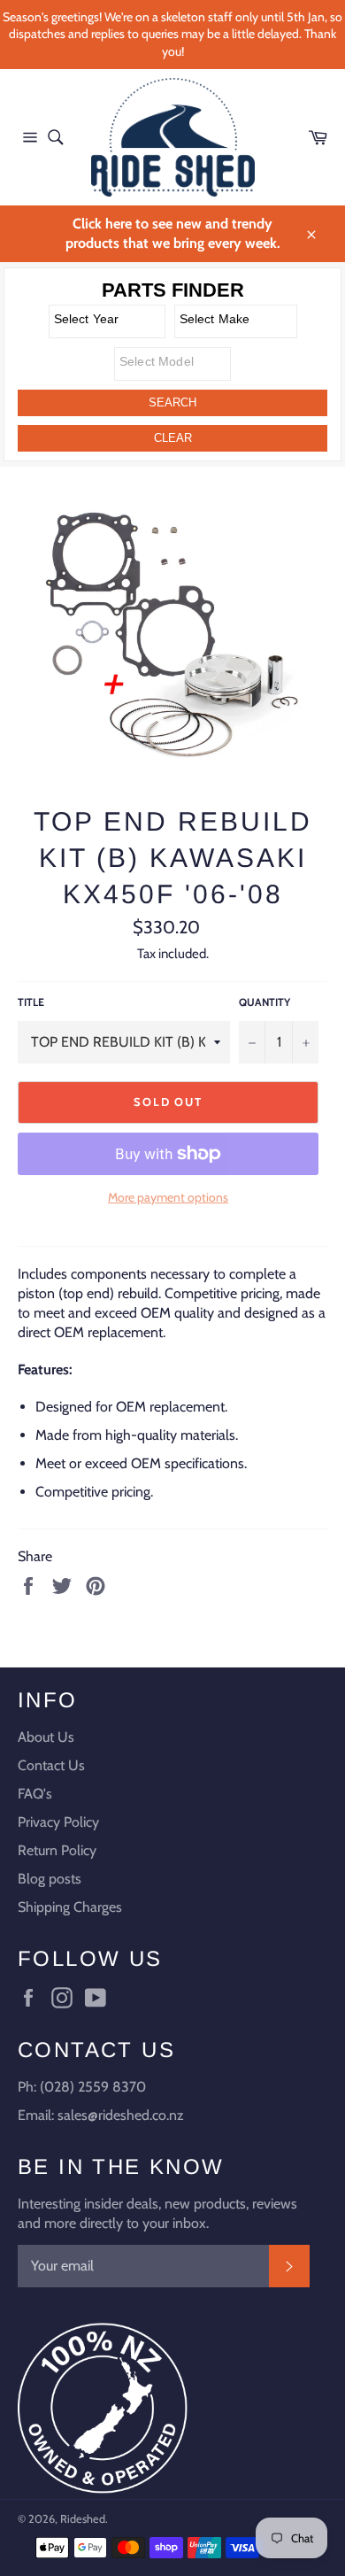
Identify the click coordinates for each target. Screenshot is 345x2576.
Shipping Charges (70, 1907)
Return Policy (57, 1850)
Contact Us (51, 1765)
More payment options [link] (168, 1197)
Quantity (264, 1002)
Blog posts (50, 1879)
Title (31, 1002)
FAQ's (35, 1794)
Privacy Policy (58, 1822)
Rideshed (83, 2519)
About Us (46, 1737)
